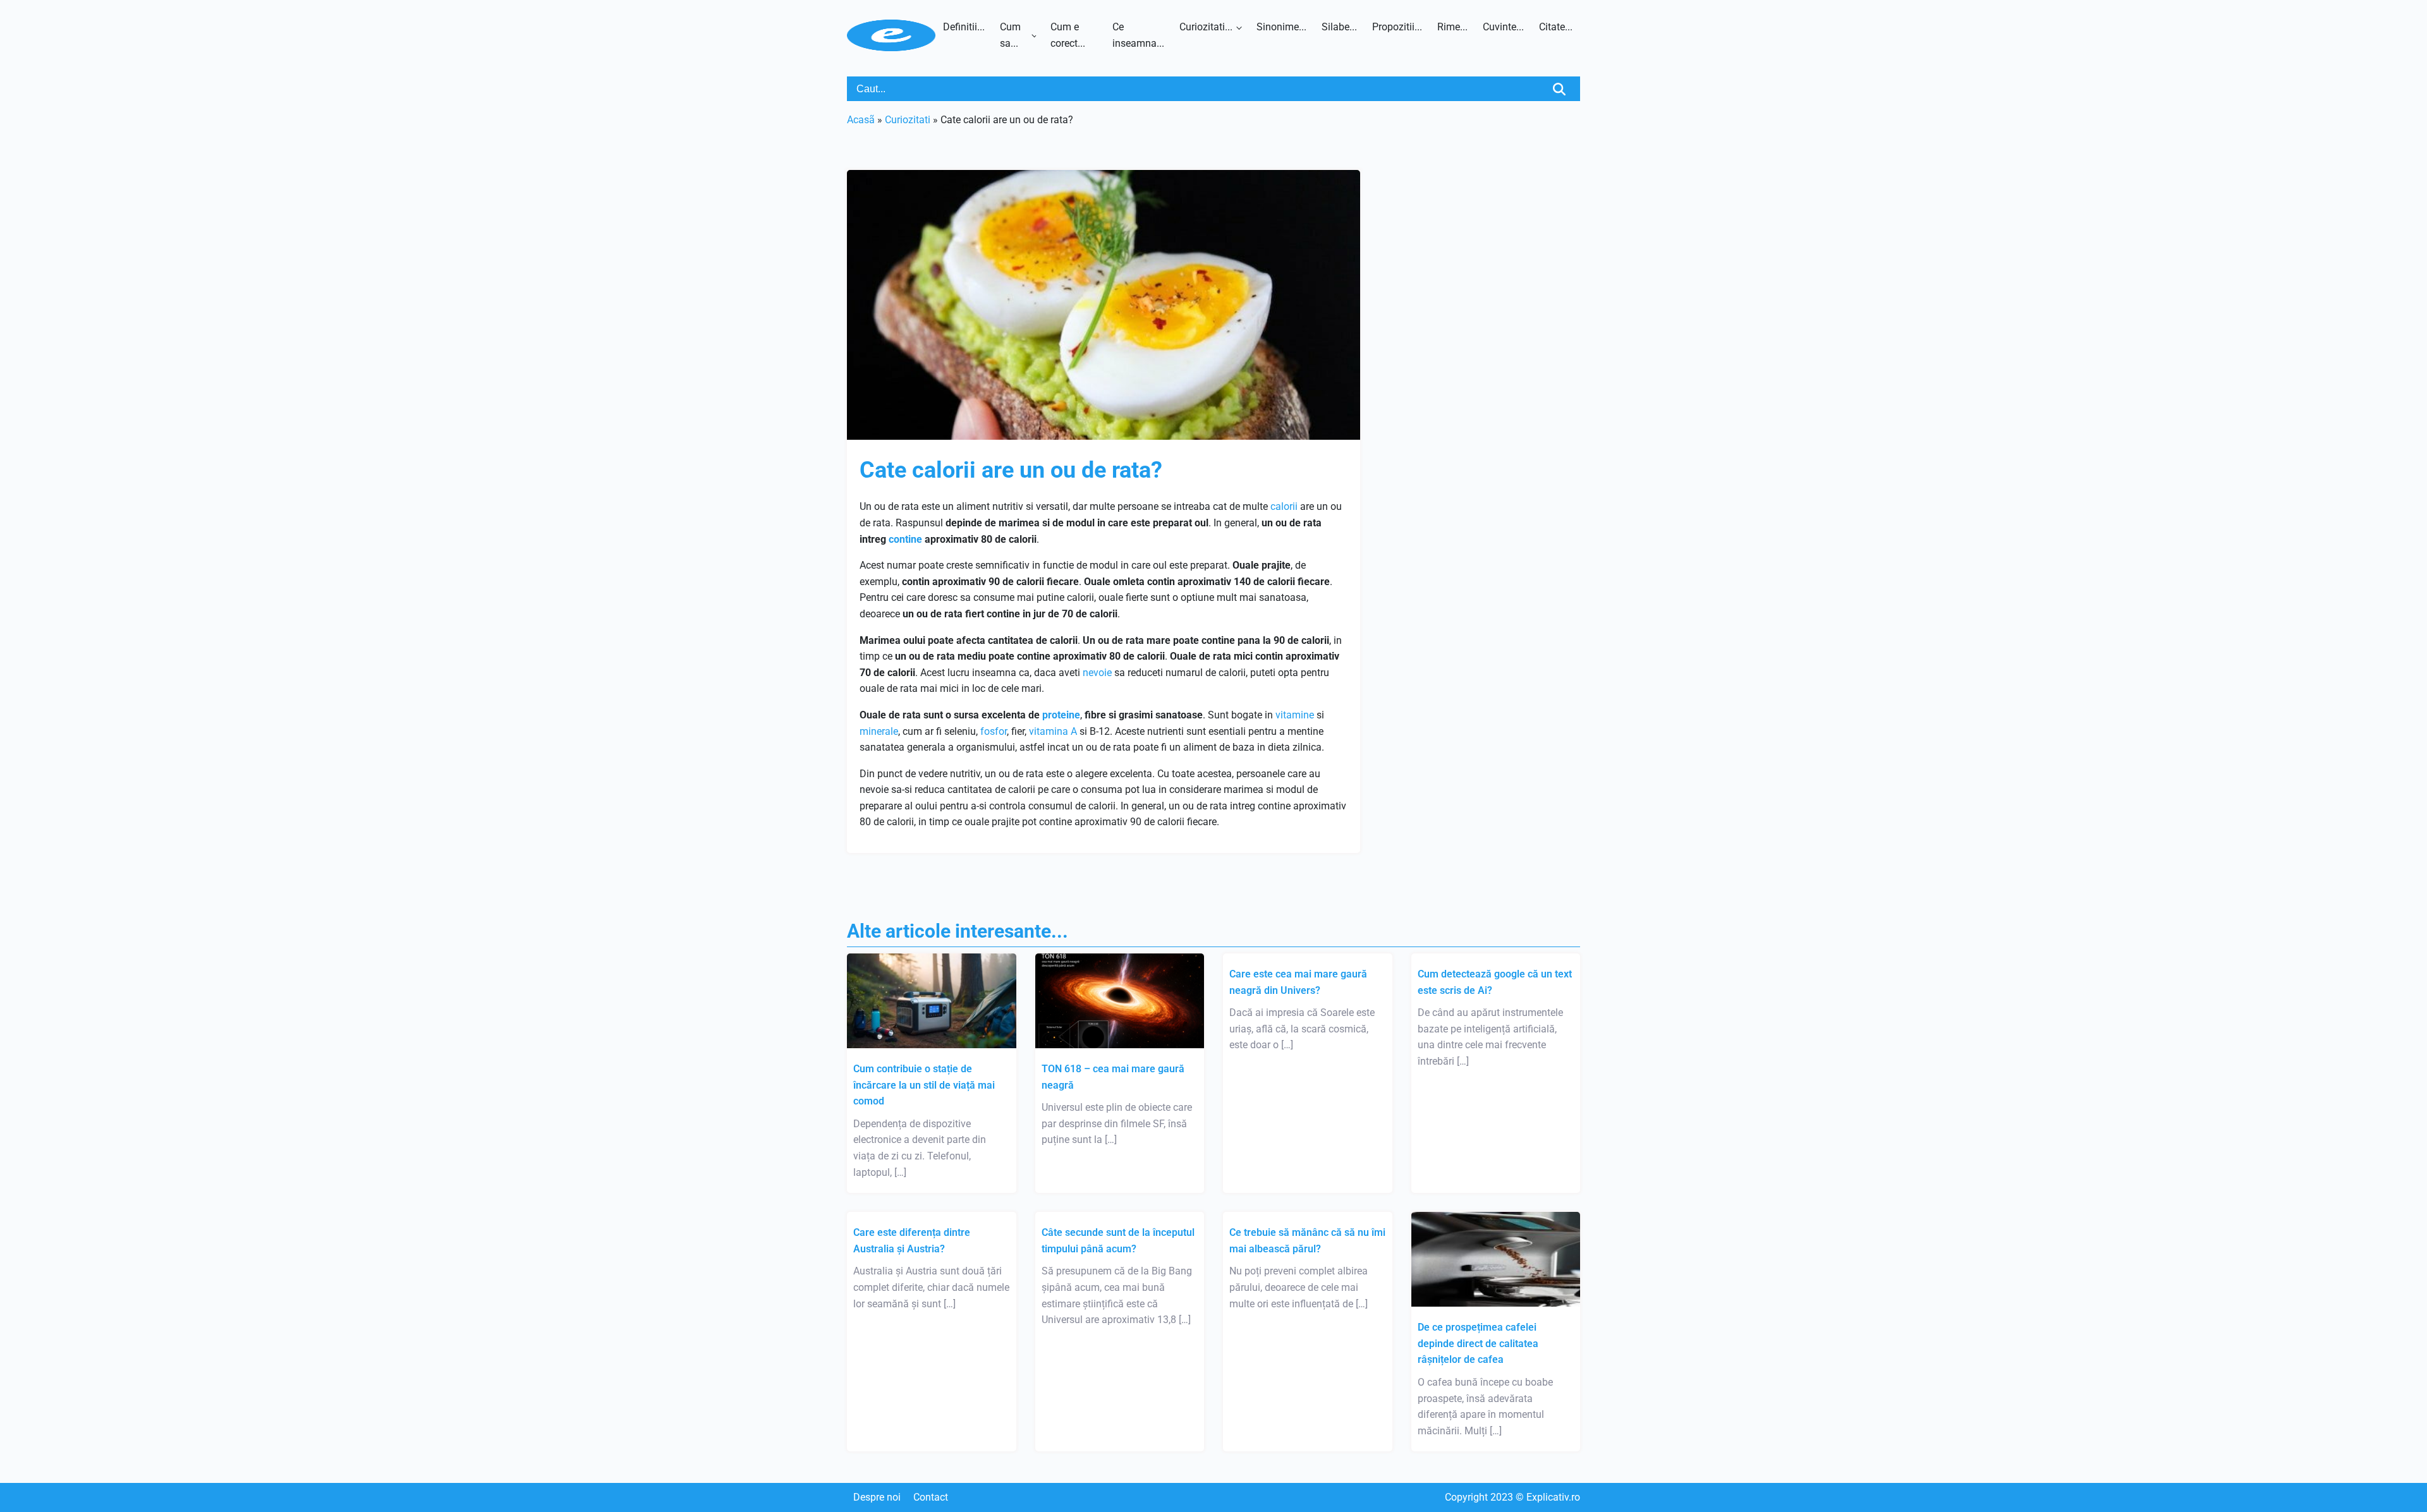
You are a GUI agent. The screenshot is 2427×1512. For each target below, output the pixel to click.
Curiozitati (908, 120)
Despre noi (877, 1497)
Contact (931, 1497)
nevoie (1097, 673)
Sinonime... (1281, 27)
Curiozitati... (1206, 27)
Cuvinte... (1503, 27)
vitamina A (1053, 731)
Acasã (861, 120)
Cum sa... (1010, 35)
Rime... (1452, 27)
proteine (1061, 715)
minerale (879, 731)
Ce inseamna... (1138, 35)
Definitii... (964, 27)
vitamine (1295, 715)
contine (905, 539)
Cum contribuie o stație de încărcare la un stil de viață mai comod (924, 1085)
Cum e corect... (1068, 35)
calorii (1284, 506)
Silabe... (1339, 27)
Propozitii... (1397, 27)
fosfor (994, 731)
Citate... (1556, 27)
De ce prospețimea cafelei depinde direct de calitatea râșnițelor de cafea (1478, 1343)
